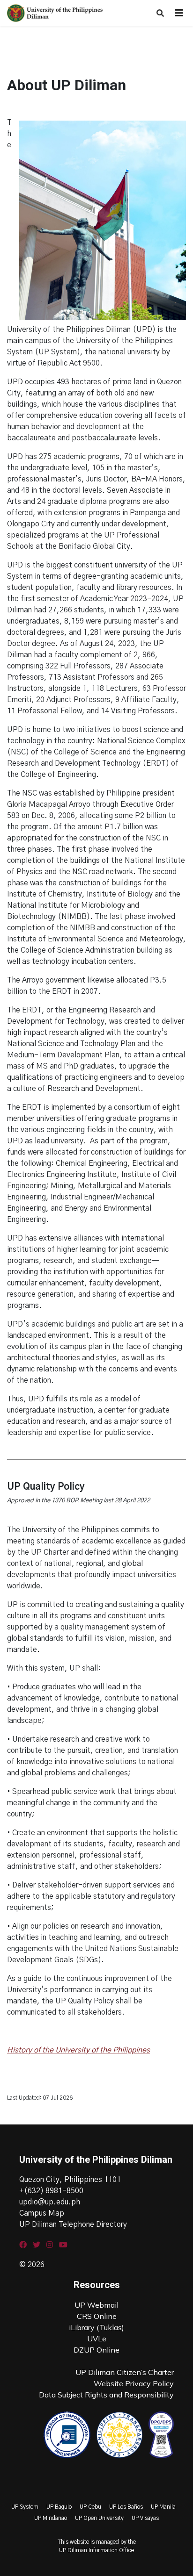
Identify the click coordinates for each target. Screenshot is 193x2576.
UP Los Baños (126, 2507)
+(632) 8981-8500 (51, 2191)
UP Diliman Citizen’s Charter (125, 2372)
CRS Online (97, 2316)
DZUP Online (96, 2350)
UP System (25, 2507)
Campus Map (42, 2213)
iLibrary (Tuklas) (96, 2327)
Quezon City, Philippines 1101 (70, 2180)
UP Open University (99, 2518)
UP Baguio (59, 2507)
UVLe (97, 2339)
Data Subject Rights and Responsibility (106, 2395)
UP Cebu (90, 2507)
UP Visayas (145, 2518)
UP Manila (163, 2507)
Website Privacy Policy (134, 2383)
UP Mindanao (51, 2518)
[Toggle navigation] (179, 13)
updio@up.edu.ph (50, 2202)
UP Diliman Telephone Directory (73, 2224)
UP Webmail (96, 2305)
